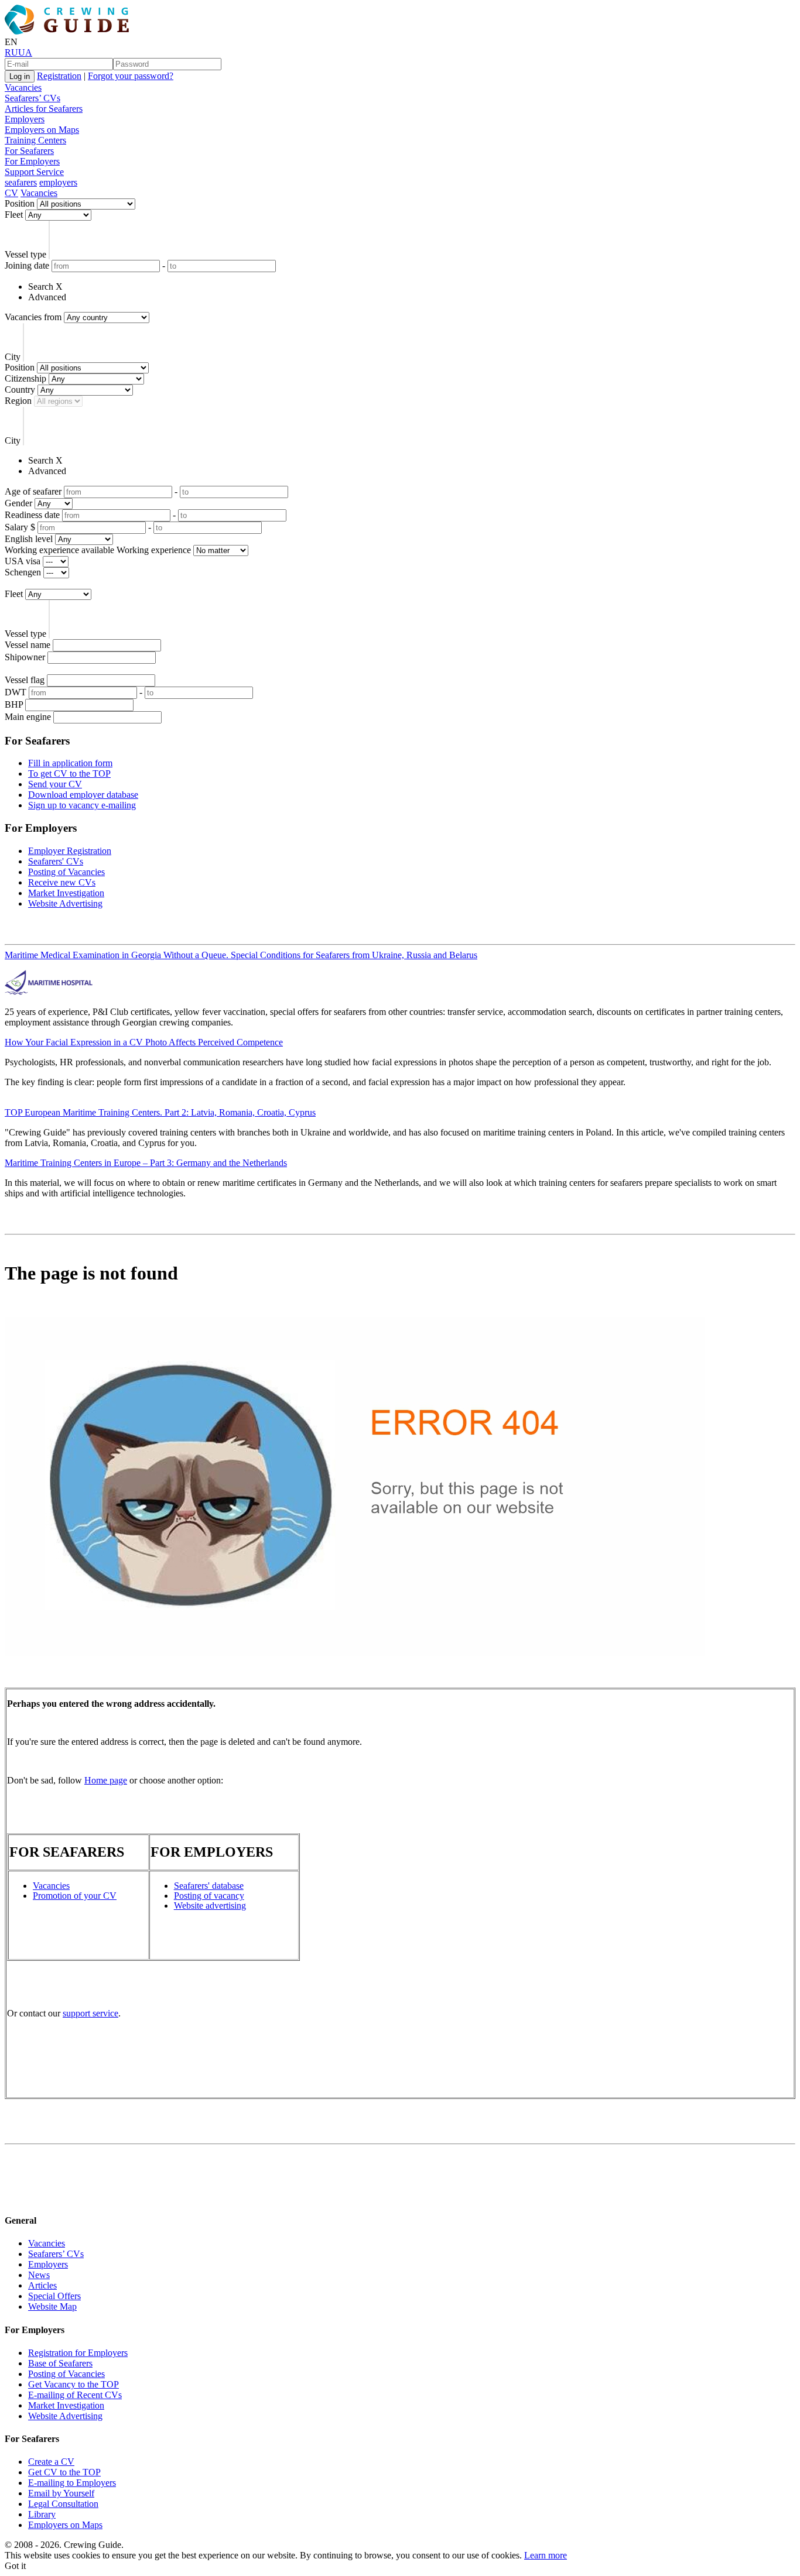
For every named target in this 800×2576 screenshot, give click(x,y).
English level (29, 539)
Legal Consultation (63, 2504)
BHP (14, 704)
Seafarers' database (209, 1886)
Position (20, 203)
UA (25, 52)
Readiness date (32, 515)
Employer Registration (70, 851)
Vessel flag (25, 680)
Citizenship (25, 378)
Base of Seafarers (60, 2363)
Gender (18, 503)
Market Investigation (66, 893)
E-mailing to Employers (72, 2483)
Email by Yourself (61, 2493)
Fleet (14, 215)
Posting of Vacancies (66, 872)
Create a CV (51, 2462)
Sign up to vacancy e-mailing (82, 805)
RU (11, 52)
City (13, 357)
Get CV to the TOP (64, 2472)
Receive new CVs (62, 882)
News (39, 2275)
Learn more (546, 2555)
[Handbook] (15, 2198)
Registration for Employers (78, 2353)
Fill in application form (70, 763)
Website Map (52, 2306)
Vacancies (23, 88)
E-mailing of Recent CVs (75, 2395)
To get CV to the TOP (69, 774)
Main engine (28, 717)
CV (11, 193)
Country (20, 390)
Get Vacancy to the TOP (73, 2384)
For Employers (32, 161)
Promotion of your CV (75, 1896)
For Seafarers (29, 151)
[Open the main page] (69, 31)
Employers (25, 119)
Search (41, 287)
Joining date (27, 265)
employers (58, 182)
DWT (16, 692)
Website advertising (210, 1906)
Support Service (34, 172)
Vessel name (28, 645)
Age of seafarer (33, 491)
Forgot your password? (131, 76)
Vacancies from (33, 317)
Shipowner (25, 657)
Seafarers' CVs (56, 861)
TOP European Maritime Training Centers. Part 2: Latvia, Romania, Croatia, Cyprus (160, 1112)
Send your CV (55, 784)
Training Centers (35, 140)
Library (42, 2514)
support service (90, 2013)
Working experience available (59, 550)
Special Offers (54, 2296)
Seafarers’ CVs (33, 98)
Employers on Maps (42, 130)
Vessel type (25, 254)
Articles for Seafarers (44, 109)
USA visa (23, 561)
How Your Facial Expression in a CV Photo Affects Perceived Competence (144, 1042)
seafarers (21, 182)
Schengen (23, 572)
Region (18, 401)
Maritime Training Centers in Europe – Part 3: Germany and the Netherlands (146, 1163)
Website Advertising (65, 903)
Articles (42, 2285)
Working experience (154, 550)
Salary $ (20, 527)
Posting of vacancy (209, 1896)
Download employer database (83, 795)
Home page (106, 1780)
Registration (59, 76)
